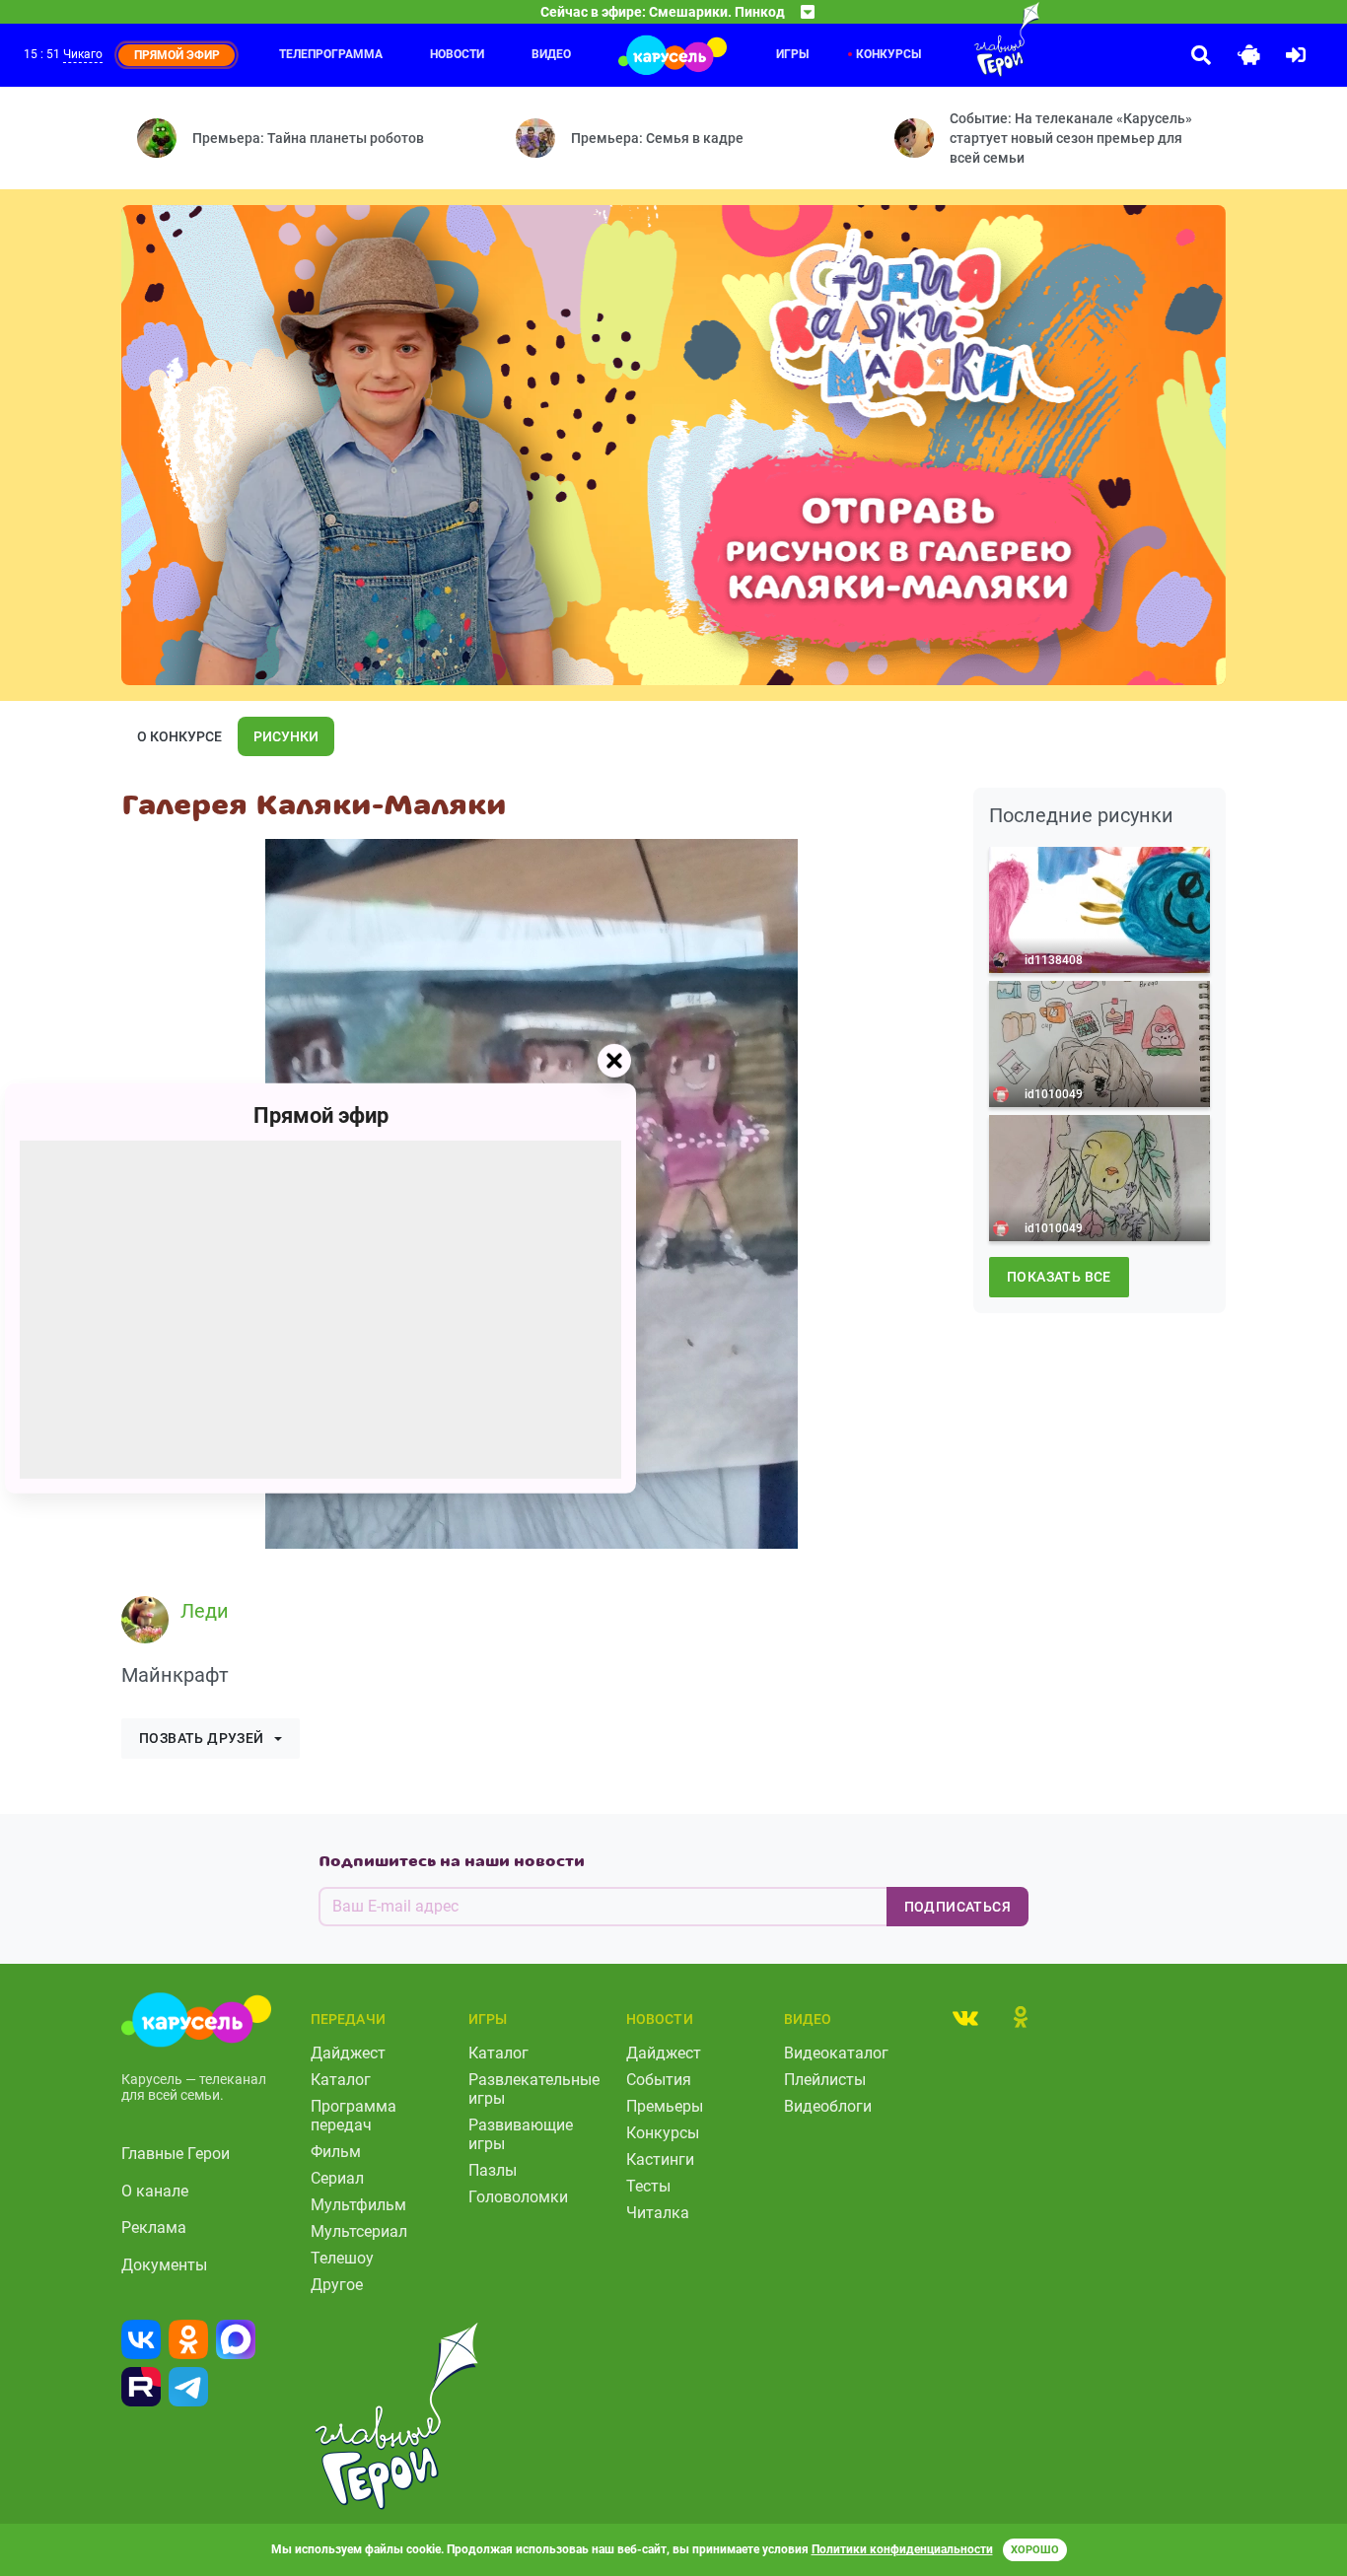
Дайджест (348, 2053)
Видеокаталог (836, 2053)
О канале (155, 2191)
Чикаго (83, 54)
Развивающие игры (521, 2134)
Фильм (336, 2152)
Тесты (648, 2186)
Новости (457, 54)
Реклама (154, 2228)
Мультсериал (359, 2231)
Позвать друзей (202, 1738)
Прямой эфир (321, 1114)
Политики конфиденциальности (902, 2549)
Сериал (337, 2178)
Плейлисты (825, 2080)
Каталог (341, 2080)
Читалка (658, 2213)
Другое (337, 2285)
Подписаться (957, 1907)
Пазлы (493, 2170)
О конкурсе (179, 736)
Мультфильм (358, 2205)
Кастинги (660, 2159)
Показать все (1059, 1277)
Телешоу (342, 2258)
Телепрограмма (331, 54)
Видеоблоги (828, 2106)
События (659, 2080)
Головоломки (518, 2197)
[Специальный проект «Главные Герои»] (967, 39)
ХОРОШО (1035, 2550)
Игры (792, 54)
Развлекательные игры (534, 2089)
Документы (164, 2265)
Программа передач (354, 2116)
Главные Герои (176, 2154)
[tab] (965, 2017)
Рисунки (286, 736)
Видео (551, 54)
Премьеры (665, 2106)
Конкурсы (888, 54)
